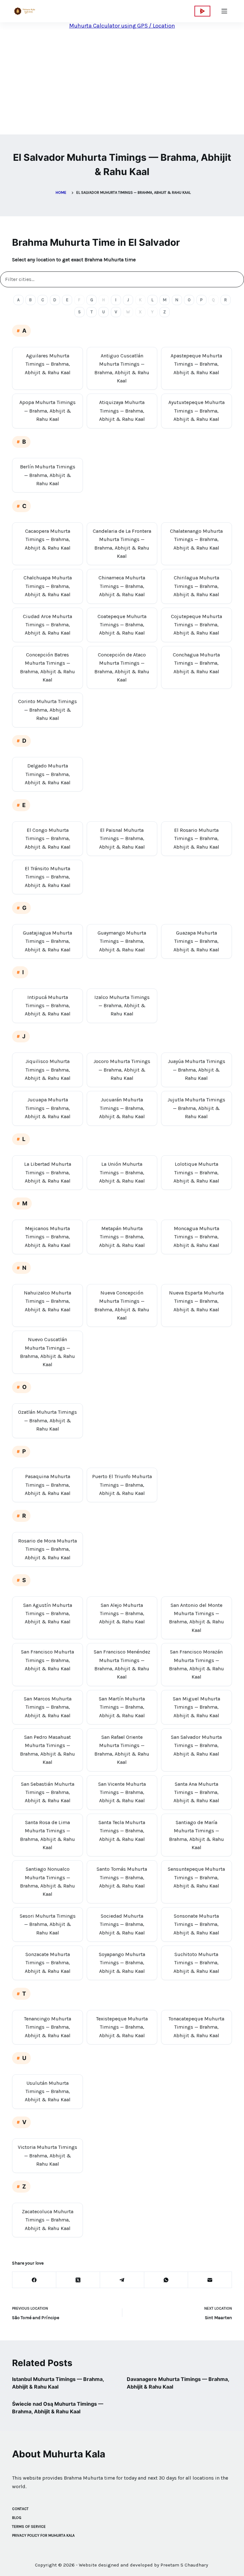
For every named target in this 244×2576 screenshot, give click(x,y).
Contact (20, 2509)
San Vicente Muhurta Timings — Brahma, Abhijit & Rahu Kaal (122, 1792)
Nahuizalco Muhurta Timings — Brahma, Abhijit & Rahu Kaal (47, 1301)
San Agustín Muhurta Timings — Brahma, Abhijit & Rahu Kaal (48, 1614)
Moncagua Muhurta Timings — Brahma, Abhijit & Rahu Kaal (196, 1237)
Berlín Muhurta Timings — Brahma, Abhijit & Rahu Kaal (48, 475)
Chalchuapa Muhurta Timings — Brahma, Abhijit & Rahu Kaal (48, 586)
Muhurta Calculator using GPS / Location (122, 26)
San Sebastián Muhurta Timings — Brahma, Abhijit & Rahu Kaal (48, 1792)
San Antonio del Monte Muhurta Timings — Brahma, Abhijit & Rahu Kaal (197, 1618)
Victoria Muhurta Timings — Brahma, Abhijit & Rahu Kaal (47, 2155)
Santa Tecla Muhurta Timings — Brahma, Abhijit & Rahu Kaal (122, 1831)
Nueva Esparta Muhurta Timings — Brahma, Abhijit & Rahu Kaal (196, 1301)
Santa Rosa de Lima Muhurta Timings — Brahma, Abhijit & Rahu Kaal (47, 1835)
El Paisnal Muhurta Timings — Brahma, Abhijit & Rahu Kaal (122, 838)
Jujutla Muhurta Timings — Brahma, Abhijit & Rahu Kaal (196, 1108)
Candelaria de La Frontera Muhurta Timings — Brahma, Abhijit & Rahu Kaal (122, 544)
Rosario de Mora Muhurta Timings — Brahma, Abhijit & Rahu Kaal (47, 1549)
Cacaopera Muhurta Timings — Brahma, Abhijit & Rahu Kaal (48, 539)
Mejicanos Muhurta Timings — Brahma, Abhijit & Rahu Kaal (48, 1237)
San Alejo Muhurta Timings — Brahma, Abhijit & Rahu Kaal (122, 1614)
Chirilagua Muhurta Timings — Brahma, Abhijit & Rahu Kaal (196, 586)
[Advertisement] (117, 85)
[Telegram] (122, 2280)
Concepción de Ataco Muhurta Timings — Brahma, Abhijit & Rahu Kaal (122, 667)
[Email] (210, 2280)
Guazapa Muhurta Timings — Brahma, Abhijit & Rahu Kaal (196, 941)
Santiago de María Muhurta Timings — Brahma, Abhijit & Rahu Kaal (197, 1835)
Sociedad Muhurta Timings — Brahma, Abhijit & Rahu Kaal (122, 1924)
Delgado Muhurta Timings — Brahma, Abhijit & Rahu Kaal (48, 774)
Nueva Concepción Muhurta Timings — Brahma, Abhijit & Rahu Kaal (122, 1305)
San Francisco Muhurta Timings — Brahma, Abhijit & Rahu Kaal (47, 1660)
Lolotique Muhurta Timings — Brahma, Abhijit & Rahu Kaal (196, 1172)
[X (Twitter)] (78, 2280)
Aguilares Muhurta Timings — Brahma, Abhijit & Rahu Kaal (48, 364)
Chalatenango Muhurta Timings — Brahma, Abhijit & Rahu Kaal (196, 539)
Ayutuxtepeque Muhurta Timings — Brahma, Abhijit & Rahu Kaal (197, 411)
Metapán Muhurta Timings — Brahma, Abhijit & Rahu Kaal (122, 1237)
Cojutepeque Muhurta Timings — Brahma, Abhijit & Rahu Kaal (197, 625)
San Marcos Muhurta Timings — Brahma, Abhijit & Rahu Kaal (48, 1707)
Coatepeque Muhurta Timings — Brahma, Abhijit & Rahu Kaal (122, 625)
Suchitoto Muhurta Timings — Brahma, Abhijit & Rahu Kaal (196, 1963)
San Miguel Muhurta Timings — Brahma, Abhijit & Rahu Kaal (197, 1707)
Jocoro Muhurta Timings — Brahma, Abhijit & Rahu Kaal (122, 1070)
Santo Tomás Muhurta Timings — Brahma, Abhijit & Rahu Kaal (122, 1877)
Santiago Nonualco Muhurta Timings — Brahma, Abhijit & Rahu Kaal (47, 1881)
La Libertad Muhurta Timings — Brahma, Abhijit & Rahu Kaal (48, 1172)
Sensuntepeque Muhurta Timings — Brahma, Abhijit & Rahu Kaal (196, 1877)
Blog (17, 2518)
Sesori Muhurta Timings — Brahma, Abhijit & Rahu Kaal (48, 1924)
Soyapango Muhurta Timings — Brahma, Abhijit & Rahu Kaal (122, 1963)
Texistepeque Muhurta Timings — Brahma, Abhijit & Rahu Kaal (122, 2027)
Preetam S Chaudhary (184, 2565)
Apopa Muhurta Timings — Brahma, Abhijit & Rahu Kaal (47, 411)
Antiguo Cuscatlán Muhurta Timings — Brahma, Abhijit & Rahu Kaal (122, 368)
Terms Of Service (29, 2527)
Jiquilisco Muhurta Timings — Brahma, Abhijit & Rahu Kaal (48, 1070)
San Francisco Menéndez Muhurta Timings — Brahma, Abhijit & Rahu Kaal (122, 1664)
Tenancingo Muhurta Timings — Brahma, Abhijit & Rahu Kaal (47, 2027)
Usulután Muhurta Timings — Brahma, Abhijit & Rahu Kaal (48, 2091)
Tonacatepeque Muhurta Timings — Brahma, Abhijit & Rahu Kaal (196, 2027)
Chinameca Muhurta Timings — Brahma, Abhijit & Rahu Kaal (122, 586)
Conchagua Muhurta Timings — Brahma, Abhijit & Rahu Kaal (196, 663)
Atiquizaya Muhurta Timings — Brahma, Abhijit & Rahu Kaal (122, 411)
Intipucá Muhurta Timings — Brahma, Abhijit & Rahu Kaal (48, 1006)
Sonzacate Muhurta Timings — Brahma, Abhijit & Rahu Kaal (48, 1963)
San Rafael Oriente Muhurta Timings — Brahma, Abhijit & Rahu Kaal (122, 1750)
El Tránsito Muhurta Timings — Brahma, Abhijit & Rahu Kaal (48, 877)
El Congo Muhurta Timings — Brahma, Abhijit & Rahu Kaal (48, 838)
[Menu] (224, 11)
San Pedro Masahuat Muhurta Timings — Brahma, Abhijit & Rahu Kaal (47, 1750)
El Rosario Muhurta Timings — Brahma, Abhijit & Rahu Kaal (196, 838)
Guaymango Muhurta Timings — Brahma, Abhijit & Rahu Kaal (122, 941)
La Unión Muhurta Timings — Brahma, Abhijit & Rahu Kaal (122, 1172)
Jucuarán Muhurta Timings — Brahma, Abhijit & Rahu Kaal (122, 1108)
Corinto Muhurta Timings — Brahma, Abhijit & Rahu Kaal (47, 710)
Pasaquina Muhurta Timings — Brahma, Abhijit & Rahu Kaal (48, 1485)
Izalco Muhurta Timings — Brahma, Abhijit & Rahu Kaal (122, 1006)
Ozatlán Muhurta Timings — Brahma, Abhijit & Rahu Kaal (47, 1420)
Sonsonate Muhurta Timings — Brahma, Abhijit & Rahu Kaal (196, 1924)
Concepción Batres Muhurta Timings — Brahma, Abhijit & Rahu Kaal (47, 667)
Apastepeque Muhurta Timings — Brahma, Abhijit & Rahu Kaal (196, 364)
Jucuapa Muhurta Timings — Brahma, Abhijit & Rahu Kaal (48, 1108)
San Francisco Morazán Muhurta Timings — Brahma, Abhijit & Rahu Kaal (197, 1664)
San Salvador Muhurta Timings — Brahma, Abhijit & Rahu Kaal (196, 1745)
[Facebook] (34, 2280)
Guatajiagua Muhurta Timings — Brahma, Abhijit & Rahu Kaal (47, 941)
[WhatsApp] (166, 2280)
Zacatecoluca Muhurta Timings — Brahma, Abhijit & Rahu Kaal (48, 2220)
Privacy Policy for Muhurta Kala (43, 2535)
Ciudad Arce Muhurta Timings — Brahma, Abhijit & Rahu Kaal (47, 625)
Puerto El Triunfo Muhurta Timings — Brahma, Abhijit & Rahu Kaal (122, 1485)
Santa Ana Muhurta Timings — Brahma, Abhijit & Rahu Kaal (196, 1792)
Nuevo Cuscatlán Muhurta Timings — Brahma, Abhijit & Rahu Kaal (47, 1352)
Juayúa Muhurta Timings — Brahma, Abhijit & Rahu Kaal (197, 1070)
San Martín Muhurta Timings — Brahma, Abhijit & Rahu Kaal (122, 1707)
